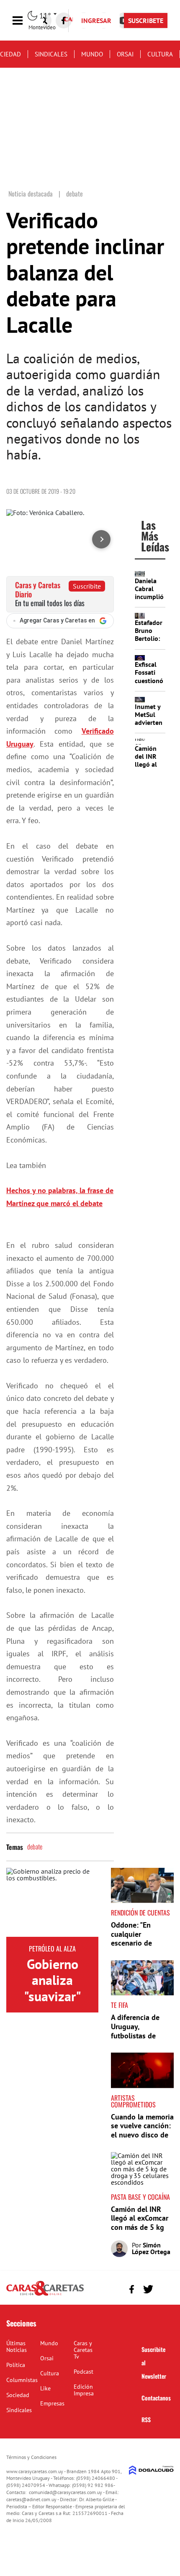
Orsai (125, 54)
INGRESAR (96, 20)
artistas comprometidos (133, 2101)
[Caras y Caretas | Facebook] (64, 20)
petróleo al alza (52, 1949)
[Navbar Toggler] (24, 21)
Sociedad (18, 2395)
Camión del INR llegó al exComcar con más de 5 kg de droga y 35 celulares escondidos (140, 2232)
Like (45, 2388)
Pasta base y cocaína (140, 2197)
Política (16, 2365)
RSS (146, 2419)
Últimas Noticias (17, 2346)
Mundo (92, 54)
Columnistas (22, 2380)
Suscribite (87, 586)
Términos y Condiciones (31, 2457)
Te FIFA (120, 2005)
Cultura (160, 54)
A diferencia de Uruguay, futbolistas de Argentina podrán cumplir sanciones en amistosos (140, 2040)
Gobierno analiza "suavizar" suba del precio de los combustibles (52, 2004)
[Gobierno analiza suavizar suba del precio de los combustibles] (52, 1902)
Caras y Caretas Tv (83, 2350)
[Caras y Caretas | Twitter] (148, 2289)
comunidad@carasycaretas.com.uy (66, 2492)
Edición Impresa (84, 2390)
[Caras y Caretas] (45, 2295)
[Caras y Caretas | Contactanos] (164, 2288)
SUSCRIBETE (146, 20)
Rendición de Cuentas (140, 1913)
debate (35, 1847)
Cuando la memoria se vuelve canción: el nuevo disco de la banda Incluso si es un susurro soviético (142, 2139)
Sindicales (51, 54)
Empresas (52, 2403)
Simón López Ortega (151, 2248)
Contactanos (156, 2398)
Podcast (84, 2372)
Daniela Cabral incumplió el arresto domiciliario (152, 597)
